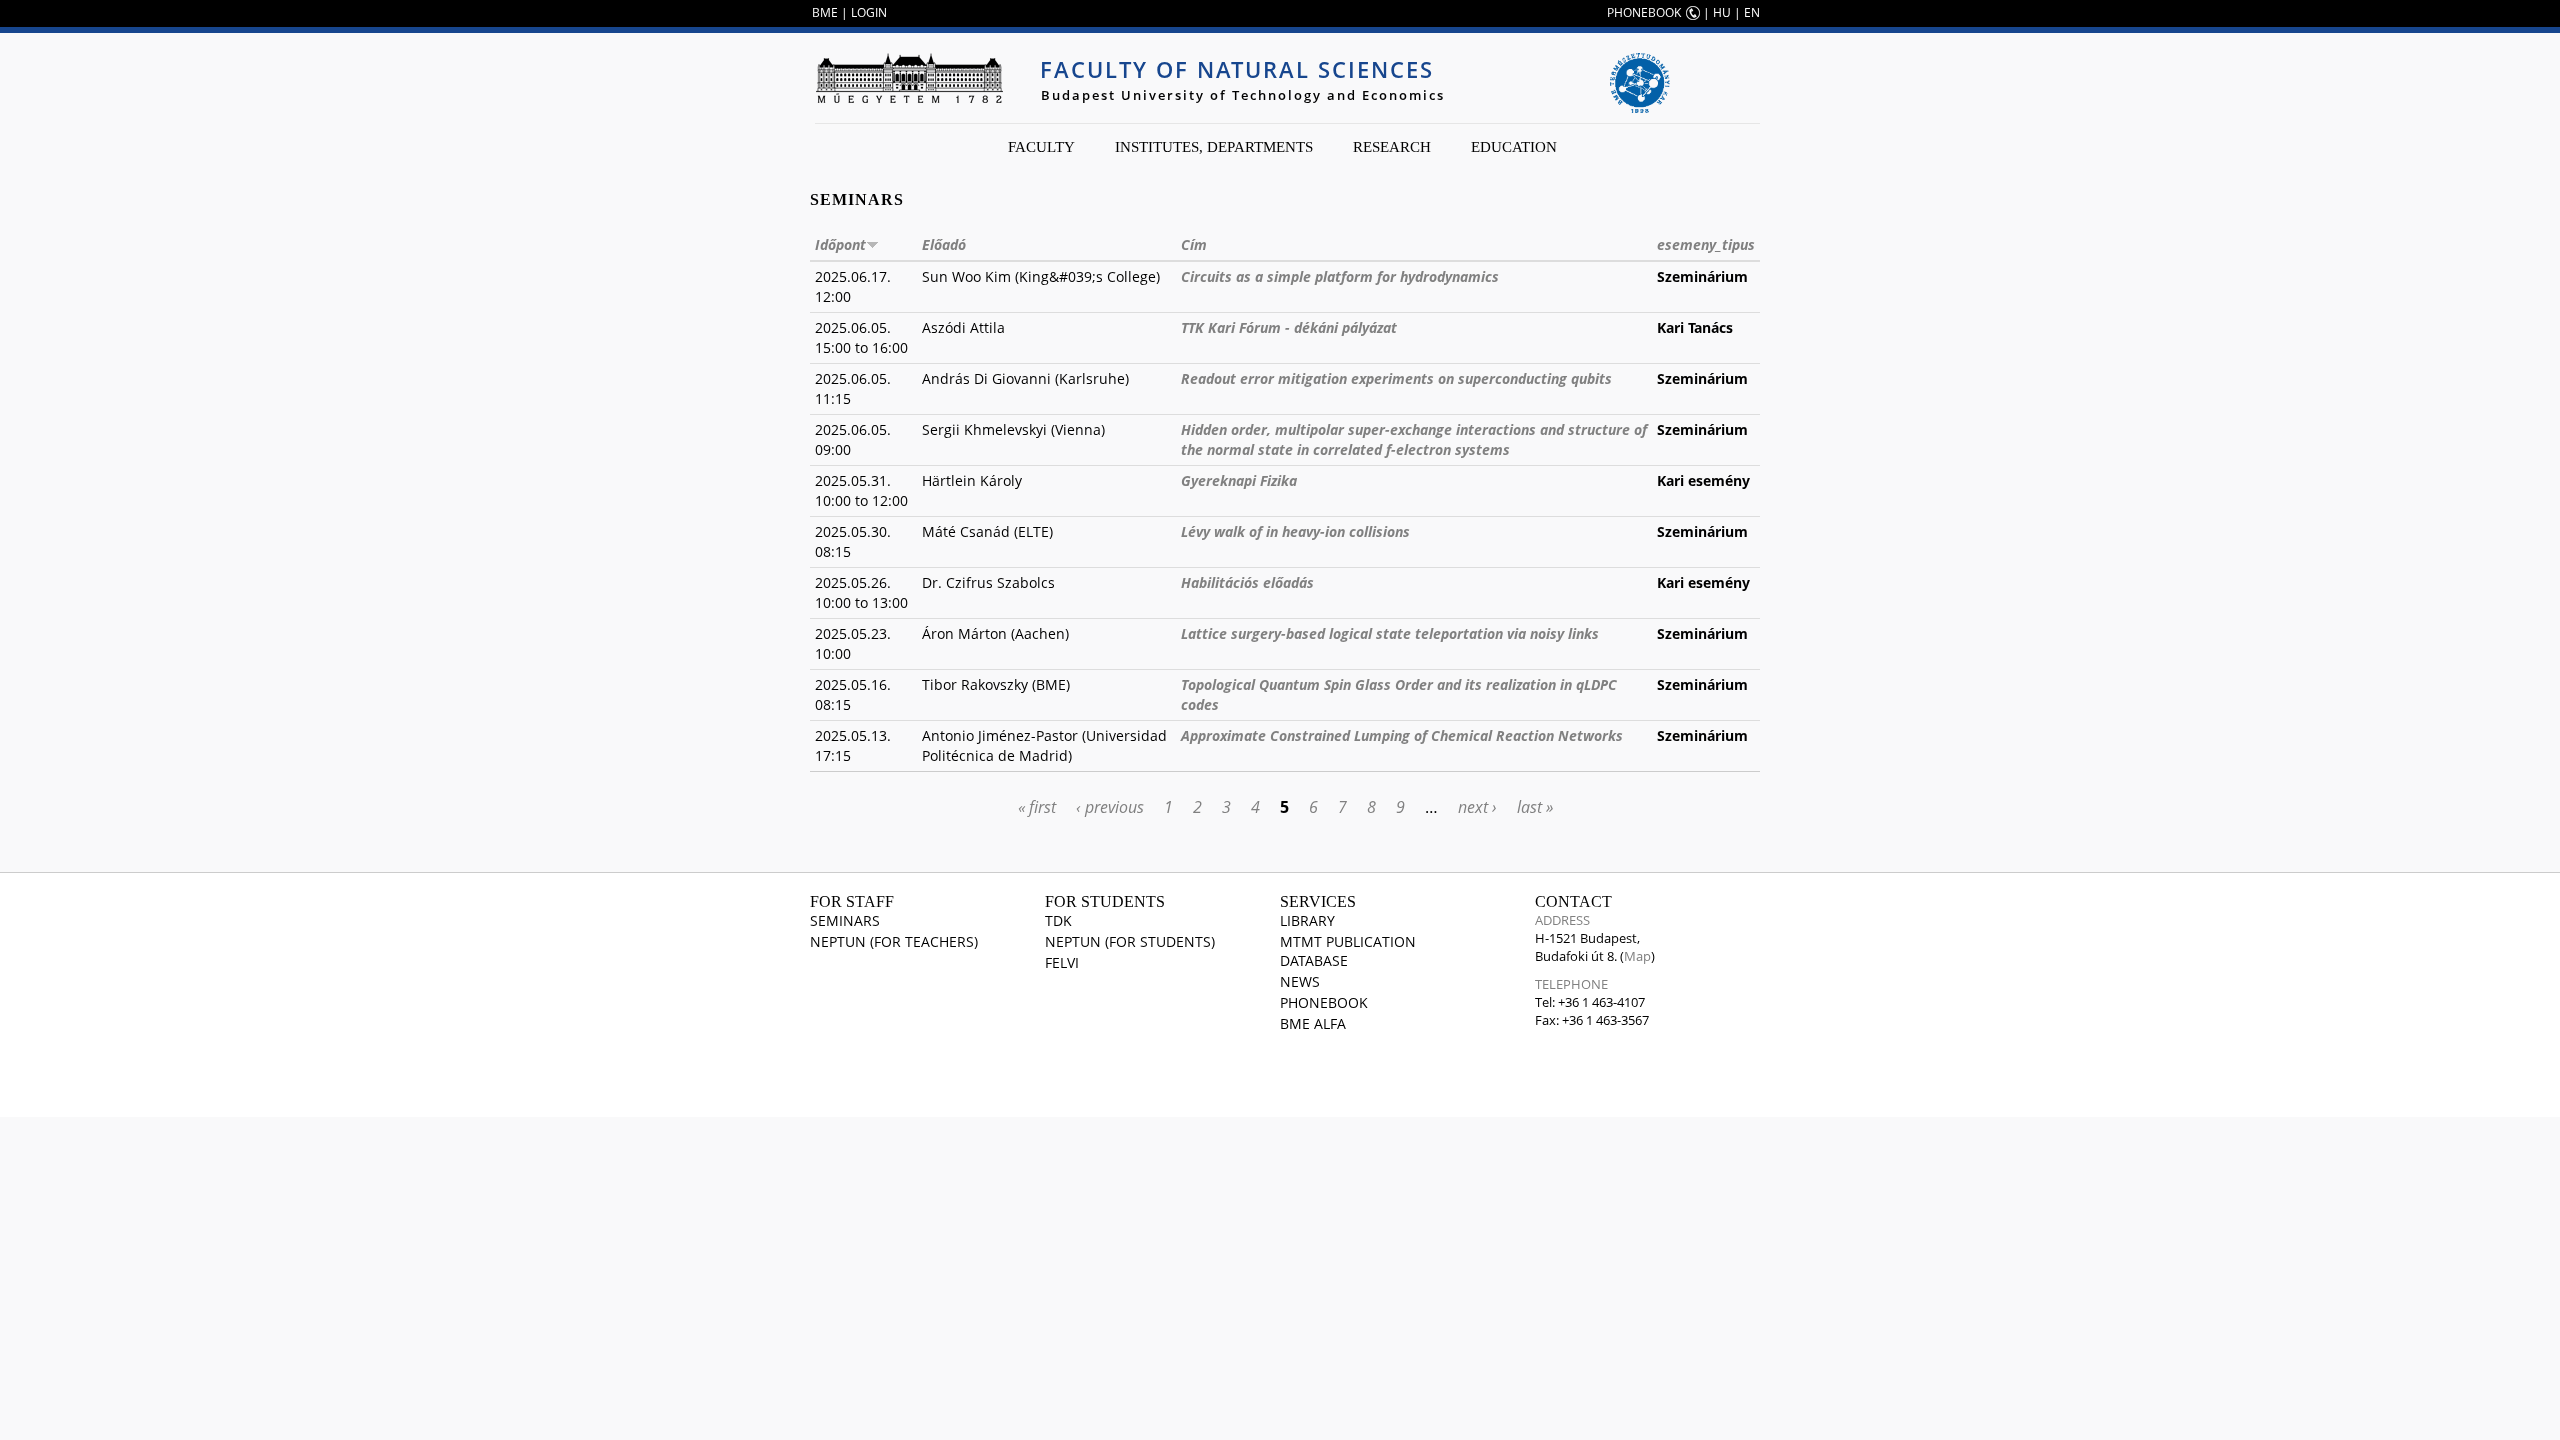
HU (1722, 12)
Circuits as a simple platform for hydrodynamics (1340, 276)
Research (1392, 147)
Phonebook (1324, 1002)
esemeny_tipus (1706, 244)
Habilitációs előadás (1247, 582)
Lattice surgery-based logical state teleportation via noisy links (1390, 633)
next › (1477, 807)
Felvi (1062, 962)
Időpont (840, 244)
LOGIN (869, 12)
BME (825, 12)
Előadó (944, 244)
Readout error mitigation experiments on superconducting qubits (1396, 378)
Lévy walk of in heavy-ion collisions (1295, 531)
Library (1307, 920)
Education (1514, 147)
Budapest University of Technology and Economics (1243, 95)
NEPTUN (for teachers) (894, 941)
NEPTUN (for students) (1130, 941)
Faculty (1041, 147)
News (1300, 981)
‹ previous (1110, 807)
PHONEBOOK (1644, 12)
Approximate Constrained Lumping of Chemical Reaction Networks (1402, 735)
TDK (1058, 920)
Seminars (845, 920)
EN (1752, 12)
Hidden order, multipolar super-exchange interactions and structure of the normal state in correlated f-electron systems (1414, 439)
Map (1637, 956)
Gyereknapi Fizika (1239, 480)
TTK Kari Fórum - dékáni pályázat (1289, 327)
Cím (1194, 244)
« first (1037, 807)
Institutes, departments (1214, 147)
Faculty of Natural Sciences (1237, 69)
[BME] (909, 78)
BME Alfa (1313, 1023)
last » (1535, 807)
